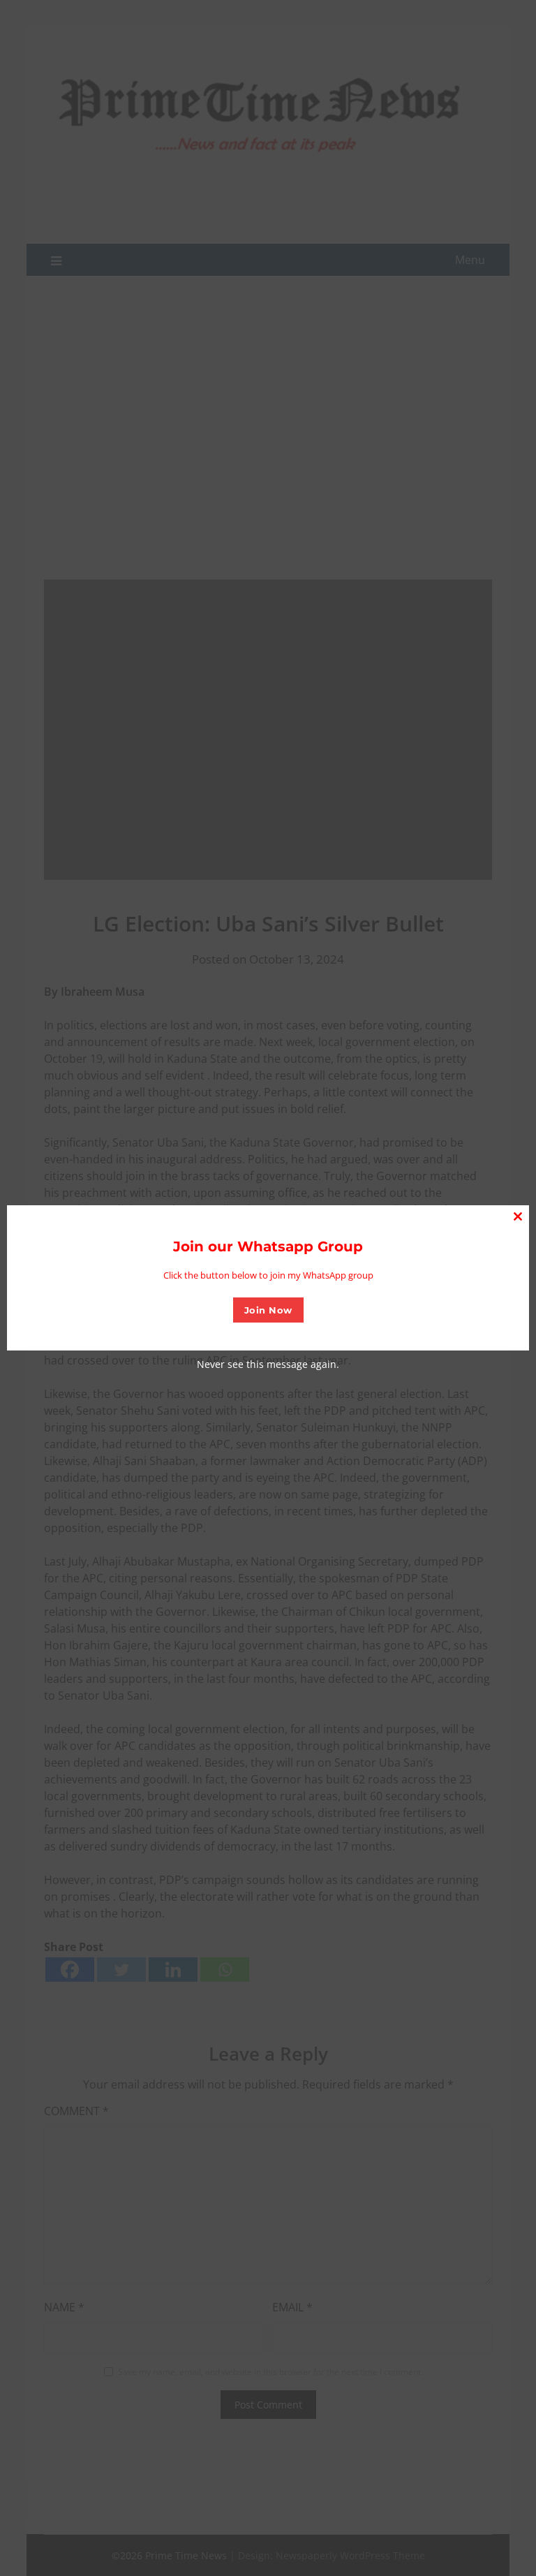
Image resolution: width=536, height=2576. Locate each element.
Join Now (268, 1310)
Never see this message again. (268, 1364)
